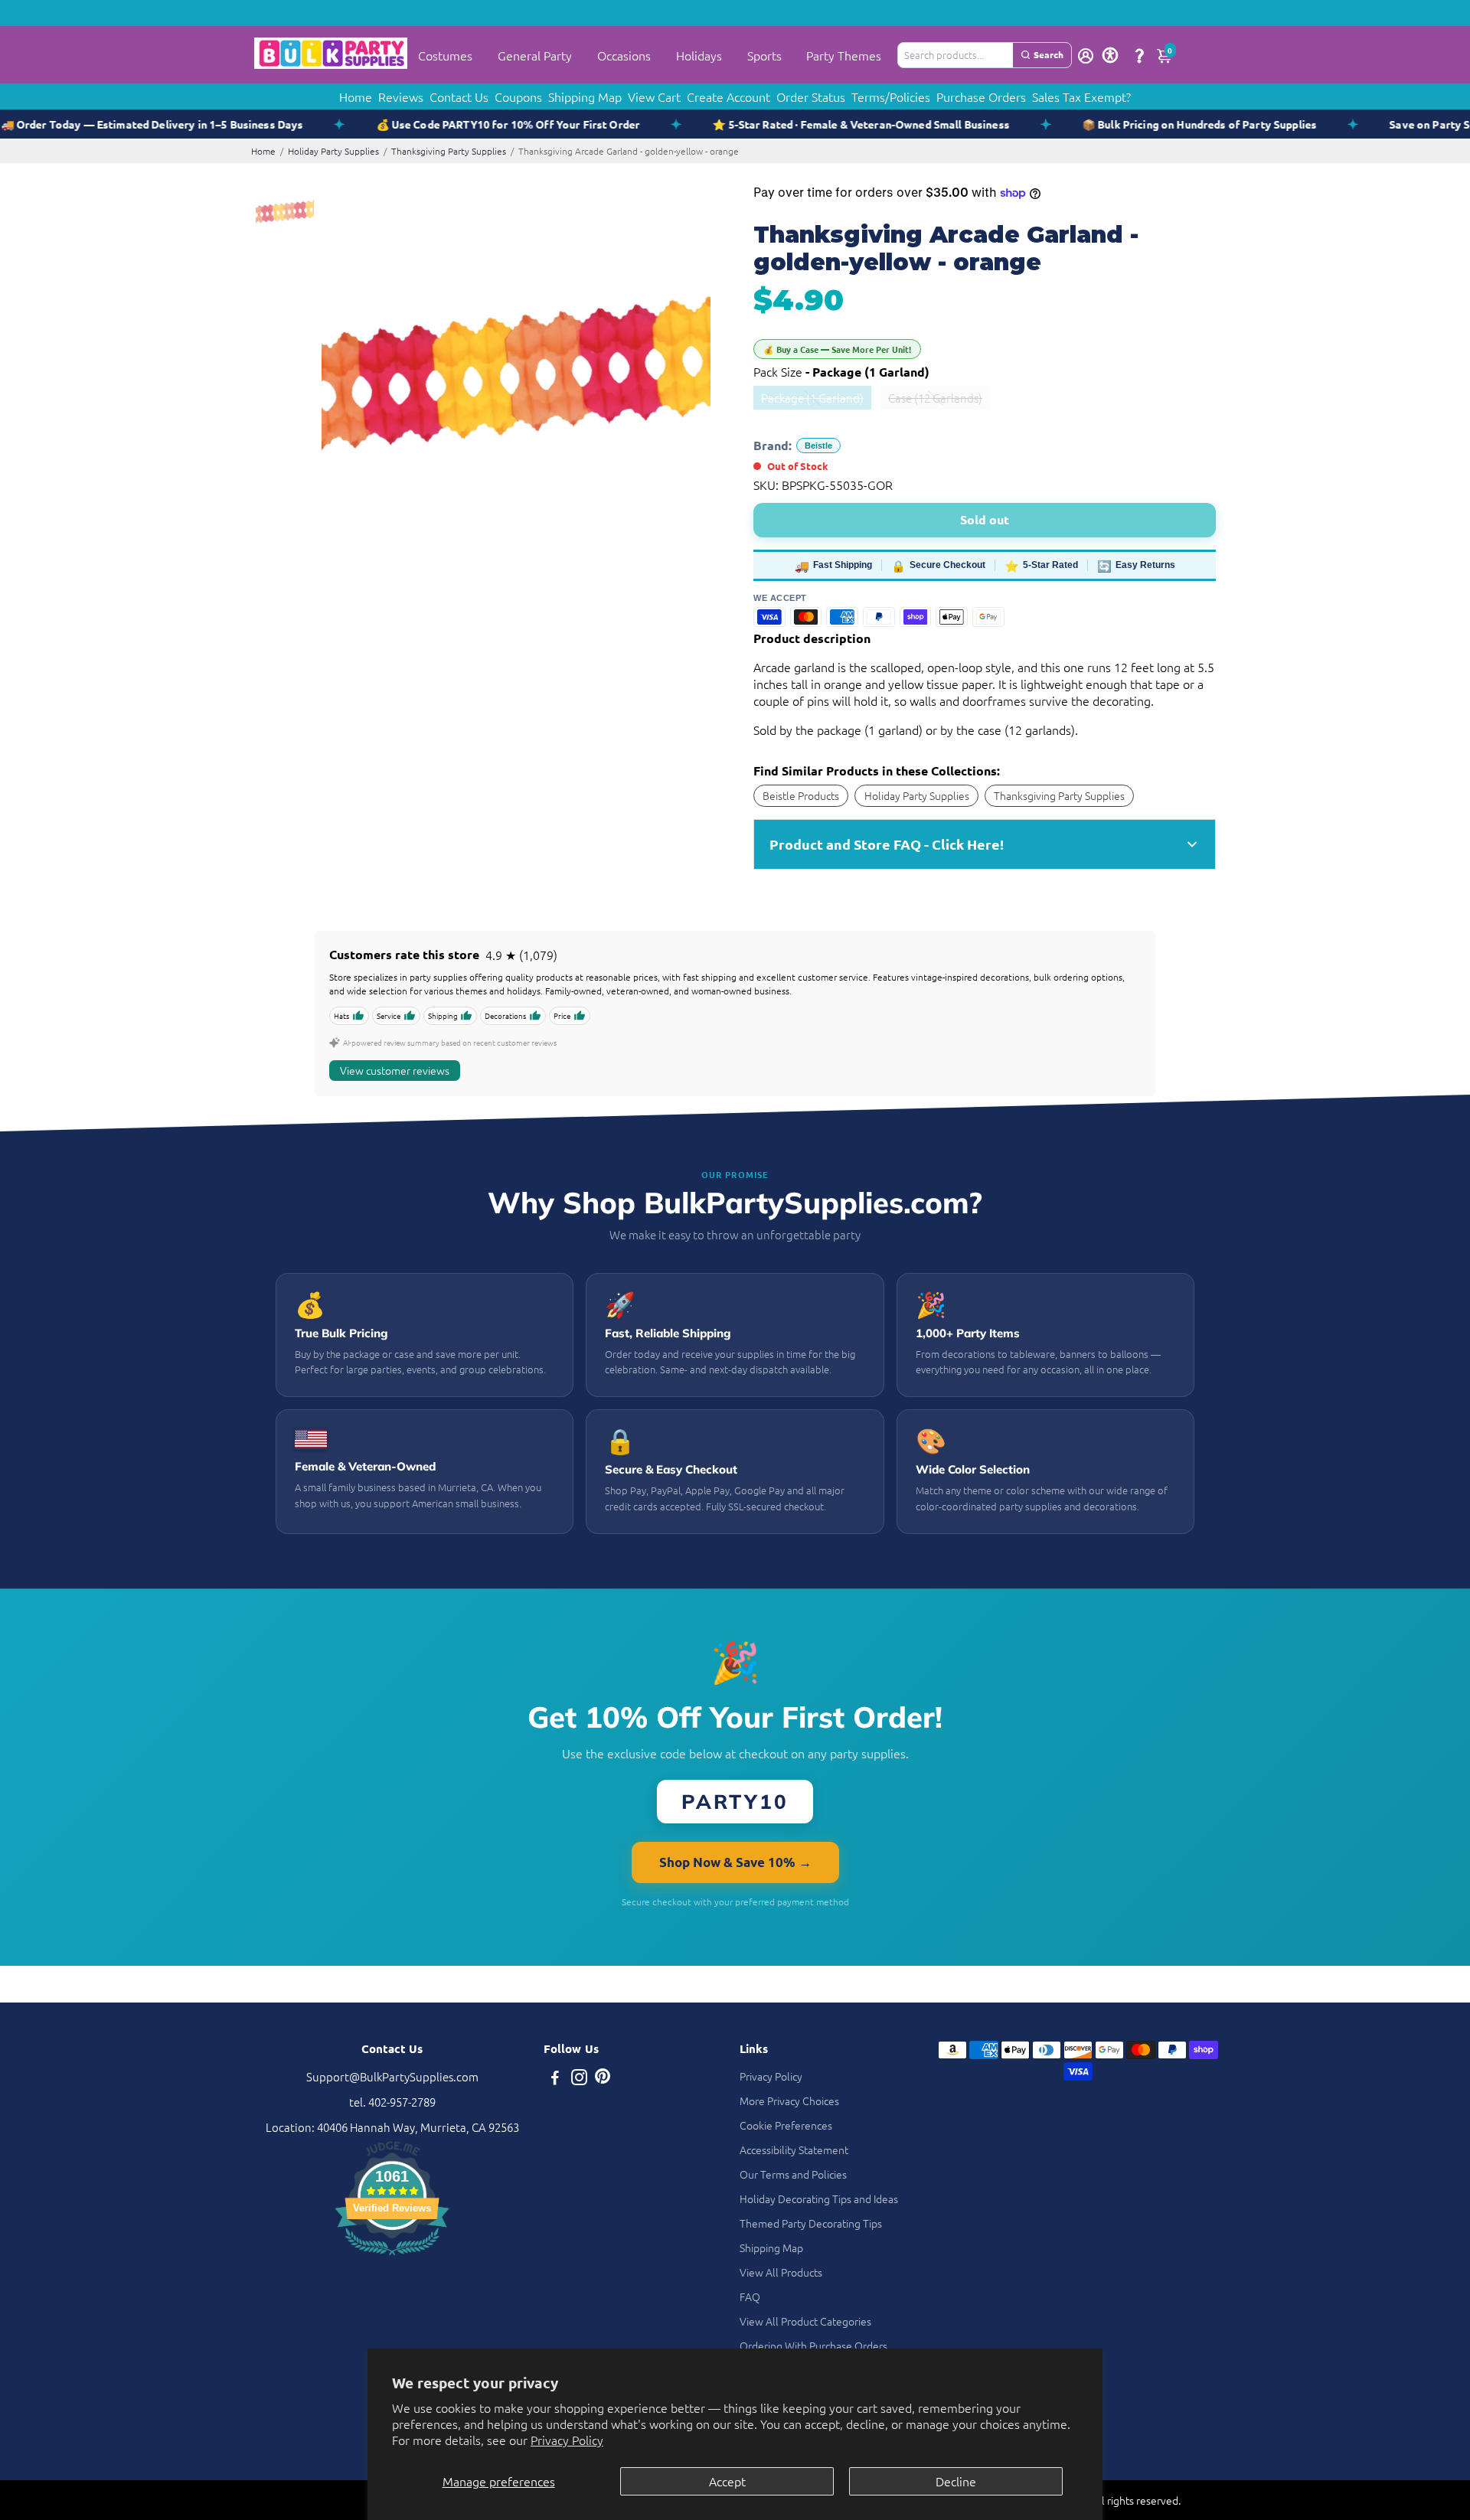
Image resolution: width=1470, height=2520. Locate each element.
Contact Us (459, 96)
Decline (956, 2481)
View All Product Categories (805, 2321)
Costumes (445, 55)
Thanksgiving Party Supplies (449, 151)
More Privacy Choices (789, 2101)
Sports (764, 55)
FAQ (750, 2296)
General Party (535, 55)
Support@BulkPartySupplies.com (392, 2076)
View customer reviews (395, 1070)
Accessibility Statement (794, 2150)
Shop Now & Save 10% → (735, 1862)
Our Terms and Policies (793, 2174)
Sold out (985, 519)
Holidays (699, 55)
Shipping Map (585, 96)
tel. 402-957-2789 (392, 2102)
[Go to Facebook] (555, 2079)
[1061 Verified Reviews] (392, 2257)
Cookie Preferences (786, 2125)
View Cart (654, 96)
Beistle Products (801, 795)
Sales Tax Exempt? (1081, 96)
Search (1049, 54)
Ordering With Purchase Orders (813, 2345)
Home (356, 96)
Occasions (624, 55)
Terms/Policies (891, 96)
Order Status (811, 96)
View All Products (781, 2272)
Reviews (401, 96)
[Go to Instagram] (579, 2079)
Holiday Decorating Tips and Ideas (819, 2198)
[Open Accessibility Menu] (1110, 55)
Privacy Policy (567, 2440)
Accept (727, 2481)
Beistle (818, 446)
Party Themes (844, 55)
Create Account (728, 96)
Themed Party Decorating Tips (811, 2223)
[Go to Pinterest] (603, 2079)
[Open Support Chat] (1139, 55)
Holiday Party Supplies (333, 151)
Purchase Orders (981, 96)
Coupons (518, 96)
